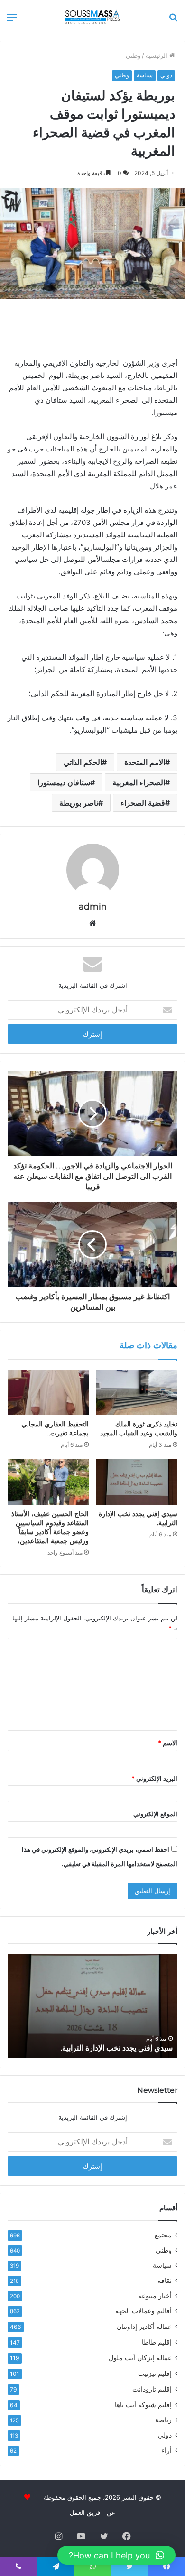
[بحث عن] (173, 21)
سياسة (145, 75)
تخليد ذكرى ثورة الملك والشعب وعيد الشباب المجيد (139, 1429)
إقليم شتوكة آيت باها (143, 2405)
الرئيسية (157, 55)
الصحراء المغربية (139, 782)
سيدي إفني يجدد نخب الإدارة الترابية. (117, 2048)
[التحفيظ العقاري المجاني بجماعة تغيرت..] (48, 1392)
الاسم (168, 1743)
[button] (116, 2555)
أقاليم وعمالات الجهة (143, 2311)
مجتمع (163, 2235)
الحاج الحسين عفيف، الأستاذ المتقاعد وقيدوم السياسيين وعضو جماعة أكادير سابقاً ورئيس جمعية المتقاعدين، (50, 1527)
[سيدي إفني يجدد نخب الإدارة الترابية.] (137, 1482)
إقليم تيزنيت (155, 2373)
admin (93, 907)
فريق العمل (85, 2512)
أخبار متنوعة (155, 2296)
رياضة (163, 2420)
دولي (166, 75)
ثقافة (165, 2281)
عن (111, 2512)
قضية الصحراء (143, 803)
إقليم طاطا (157, 2342)
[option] (92, 2006)
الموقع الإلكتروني (155, 1814)
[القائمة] (12, 21)
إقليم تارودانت (152, 2389)
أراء (166, 2450)
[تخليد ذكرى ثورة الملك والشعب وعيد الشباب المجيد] (137, 1392)
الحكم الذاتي (83, 762)
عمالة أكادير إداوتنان (144, 2326)
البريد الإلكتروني (154, 1778)
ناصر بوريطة (79, 803)
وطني (133, 55)
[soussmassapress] (92, 17)
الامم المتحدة (145, 762)
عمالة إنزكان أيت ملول (140, 2358)
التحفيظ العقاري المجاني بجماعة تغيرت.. (55, 1429)
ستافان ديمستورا (64, 782)
